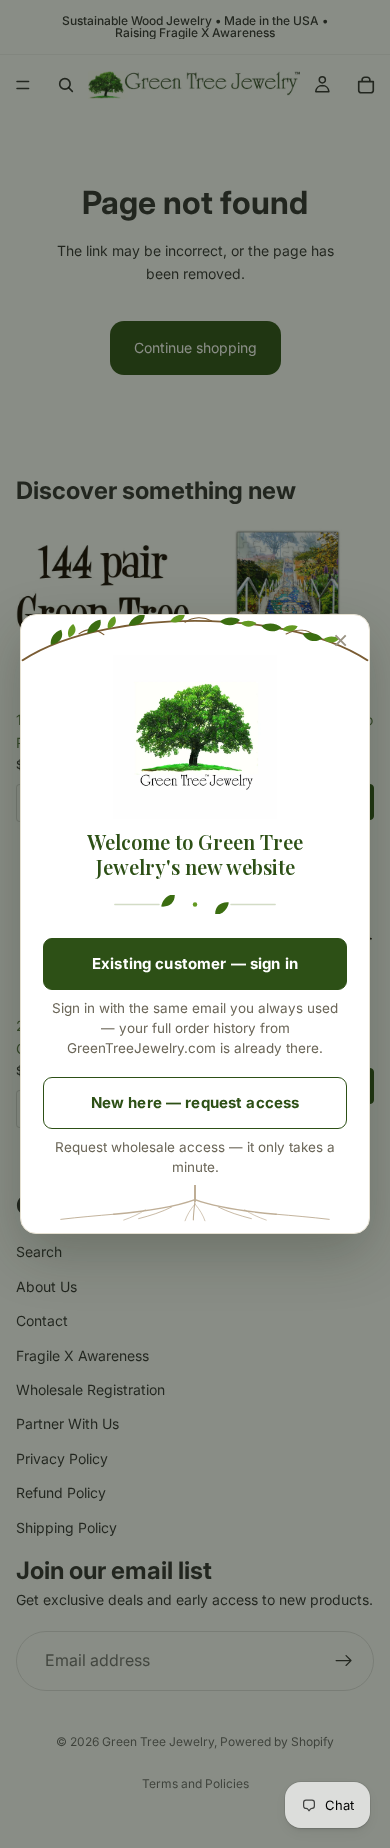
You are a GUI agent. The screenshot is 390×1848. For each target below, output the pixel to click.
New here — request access (195, 1102)
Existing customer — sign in (195, 963)
